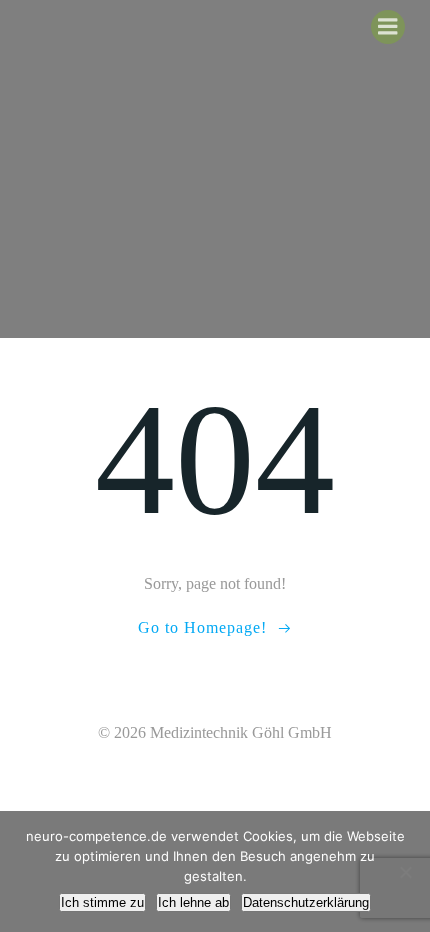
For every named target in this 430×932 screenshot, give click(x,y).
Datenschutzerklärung (306, 902)
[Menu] (388, 27)
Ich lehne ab (193, 902)
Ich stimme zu (102, 902)
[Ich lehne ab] (405, 872)
